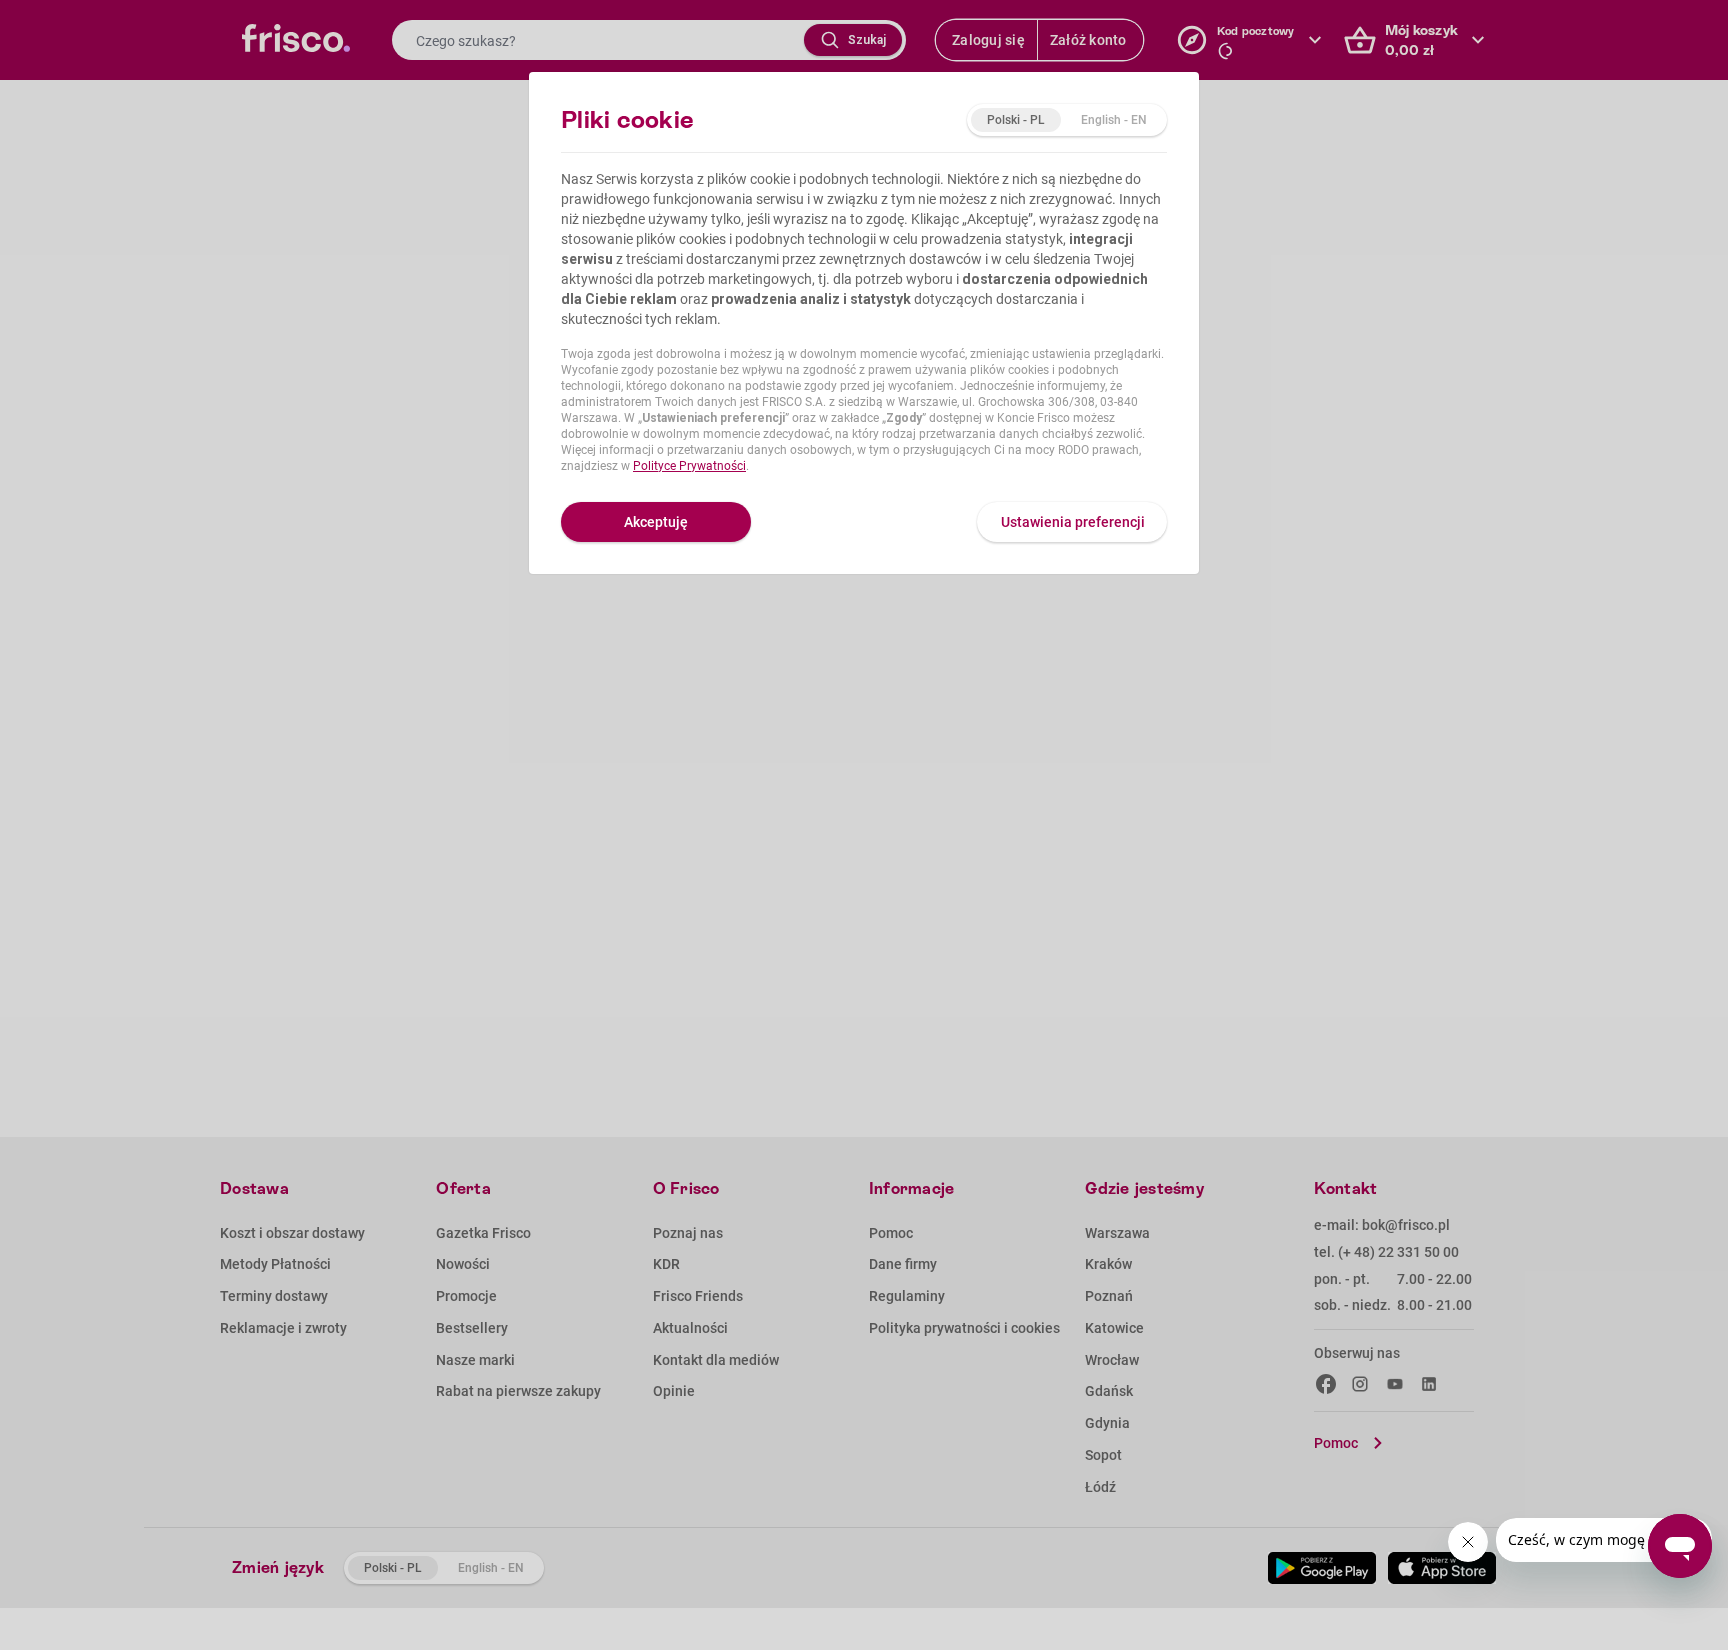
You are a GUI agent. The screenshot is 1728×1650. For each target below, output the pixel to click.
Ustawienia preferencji (1073, 522)
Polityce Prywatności (689, 466)
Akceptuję (656, 522)
